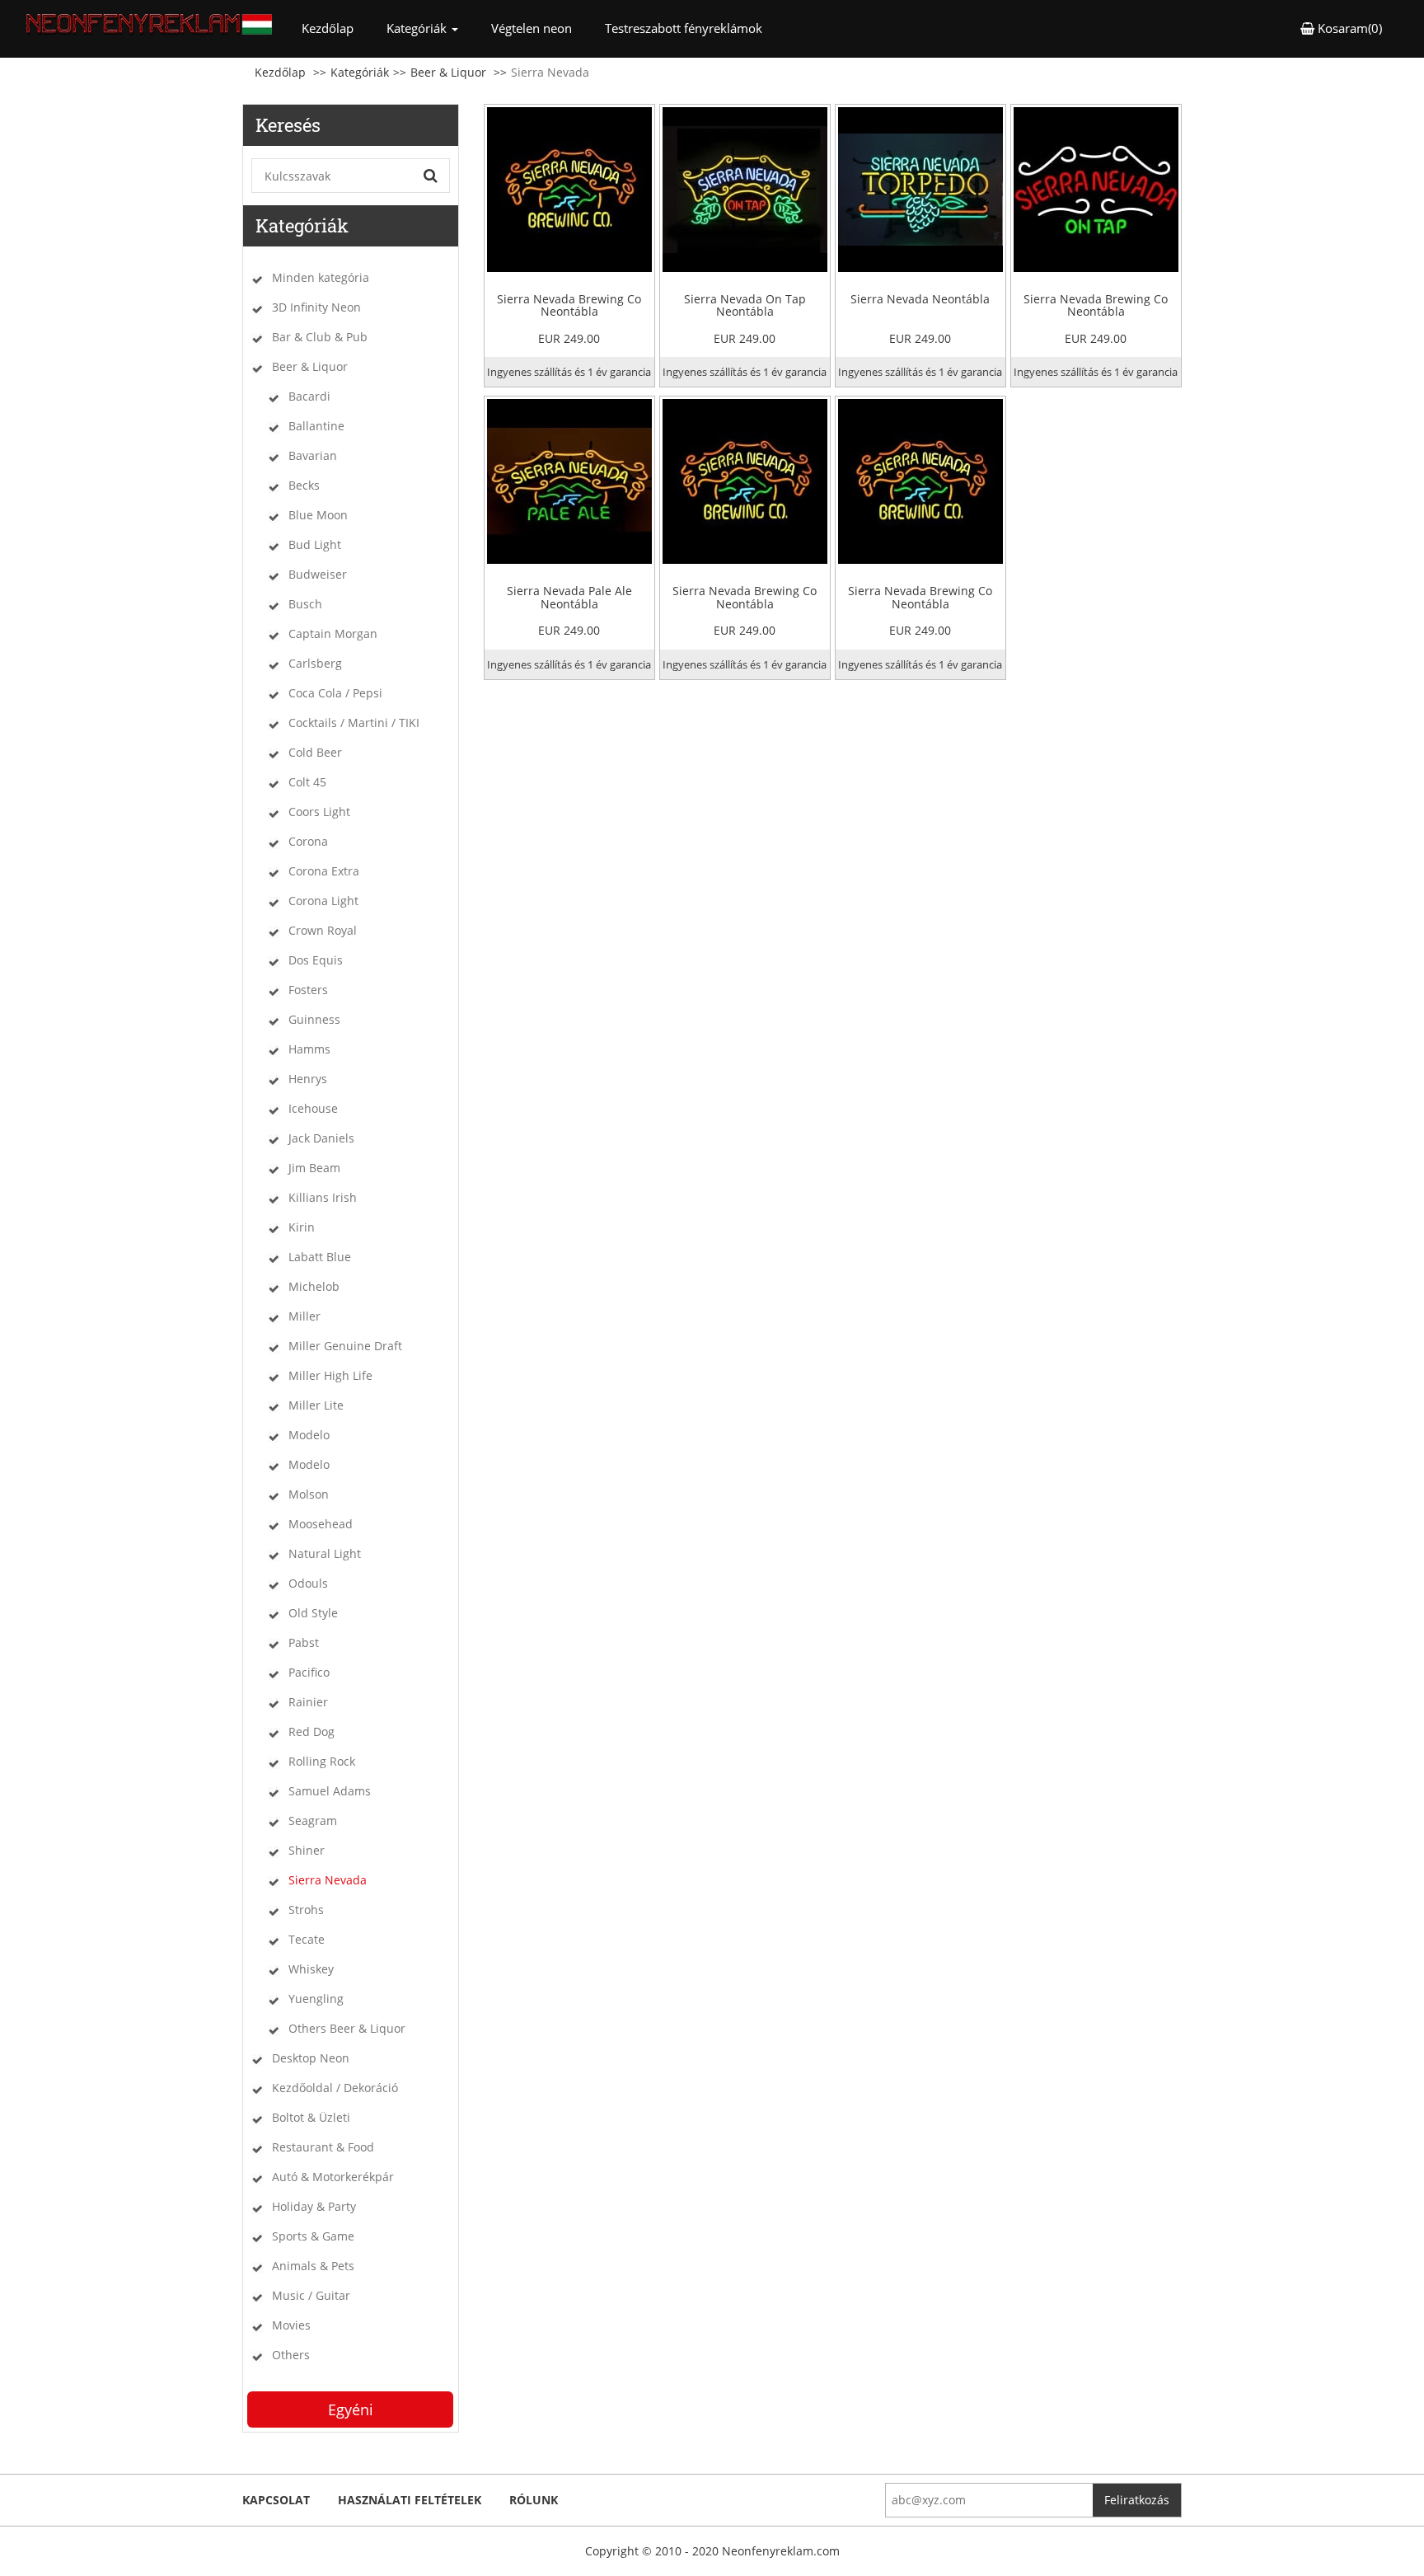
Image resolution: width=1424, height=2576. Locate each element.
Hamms (309, 1049)
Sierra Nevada (328, 1880)
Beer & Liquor (448, 72)
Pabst (304, 1642)
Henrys (308, 1079)
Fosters (308, 990)
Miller (304, 1316)
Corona (308, 841)
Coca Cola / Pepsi (335, 693)
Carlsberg (315, 663)
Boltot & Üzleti (311, 2117)
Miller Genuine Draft (345, 1346)
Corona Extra (324, 871)
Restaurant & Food (323, 2147)
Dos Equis (316, 960)
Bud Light (315, 544)
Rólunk (534, 2500)
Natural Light (325, 1553)
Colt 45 (307, 782)
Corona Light (323, 901)
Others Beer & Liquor (347, 2028)
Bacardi (309, 396)
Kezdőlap (336, 28)
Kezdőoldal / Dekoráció (335, 2088)
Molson (309, 1494)
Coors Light (319, 812)
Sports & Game (313, 2236)
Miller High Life (330, 1375)
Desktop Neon (311, 2058)
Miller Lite (316, 1405)
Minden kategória (321, 277)
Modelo (309, 1435)
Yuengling (316, 1999)
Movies (291, 2325)
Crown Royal (323, 930)
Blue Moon (318, 515)
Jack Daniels (321, 1138)
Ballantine (316, 426)
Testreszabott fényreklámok (684, 28)
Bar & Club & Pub (320, 337)
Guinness (314, 1019)
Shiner (307, 1850)
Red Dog (311, 1731)
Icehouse (313, 1108)
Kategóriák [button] (418, 28)
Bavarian (313, 455)
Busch (305, 604)
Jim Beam (314, 1168)
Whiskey (311, 1969)
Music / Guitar (311, 2295)
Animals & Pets (313, 2266)
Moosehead (321, 1524)
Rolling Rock (322, 1761)
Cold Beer (315, 752)
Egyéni (351, 2409)
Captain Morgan (333, 633)
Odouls (308, 1583)
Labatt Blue (320, 1257)
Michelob (314, 1286)
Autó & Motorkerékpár (333, 2177)
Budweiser (318, 574)
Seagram (313, 1821)
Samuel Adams (330, 1791)
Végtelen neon (532, 28)
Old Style (313, 1613)
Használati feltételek (410, 2500)
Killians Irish (323, 1197)
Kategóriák (360, 72)
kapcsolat (276, 2500)
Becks (304, 485)
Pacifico (309, 1672)
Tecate (307, 1939)
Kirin (302, 1227)
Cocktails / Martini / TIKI (354, 723)
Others (291, 2355)
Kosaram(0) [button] (1348, 28)
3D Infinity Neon (316, 307)
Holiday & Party (314, 2206)
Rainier (308, 1702)
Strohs (306, 1910)
